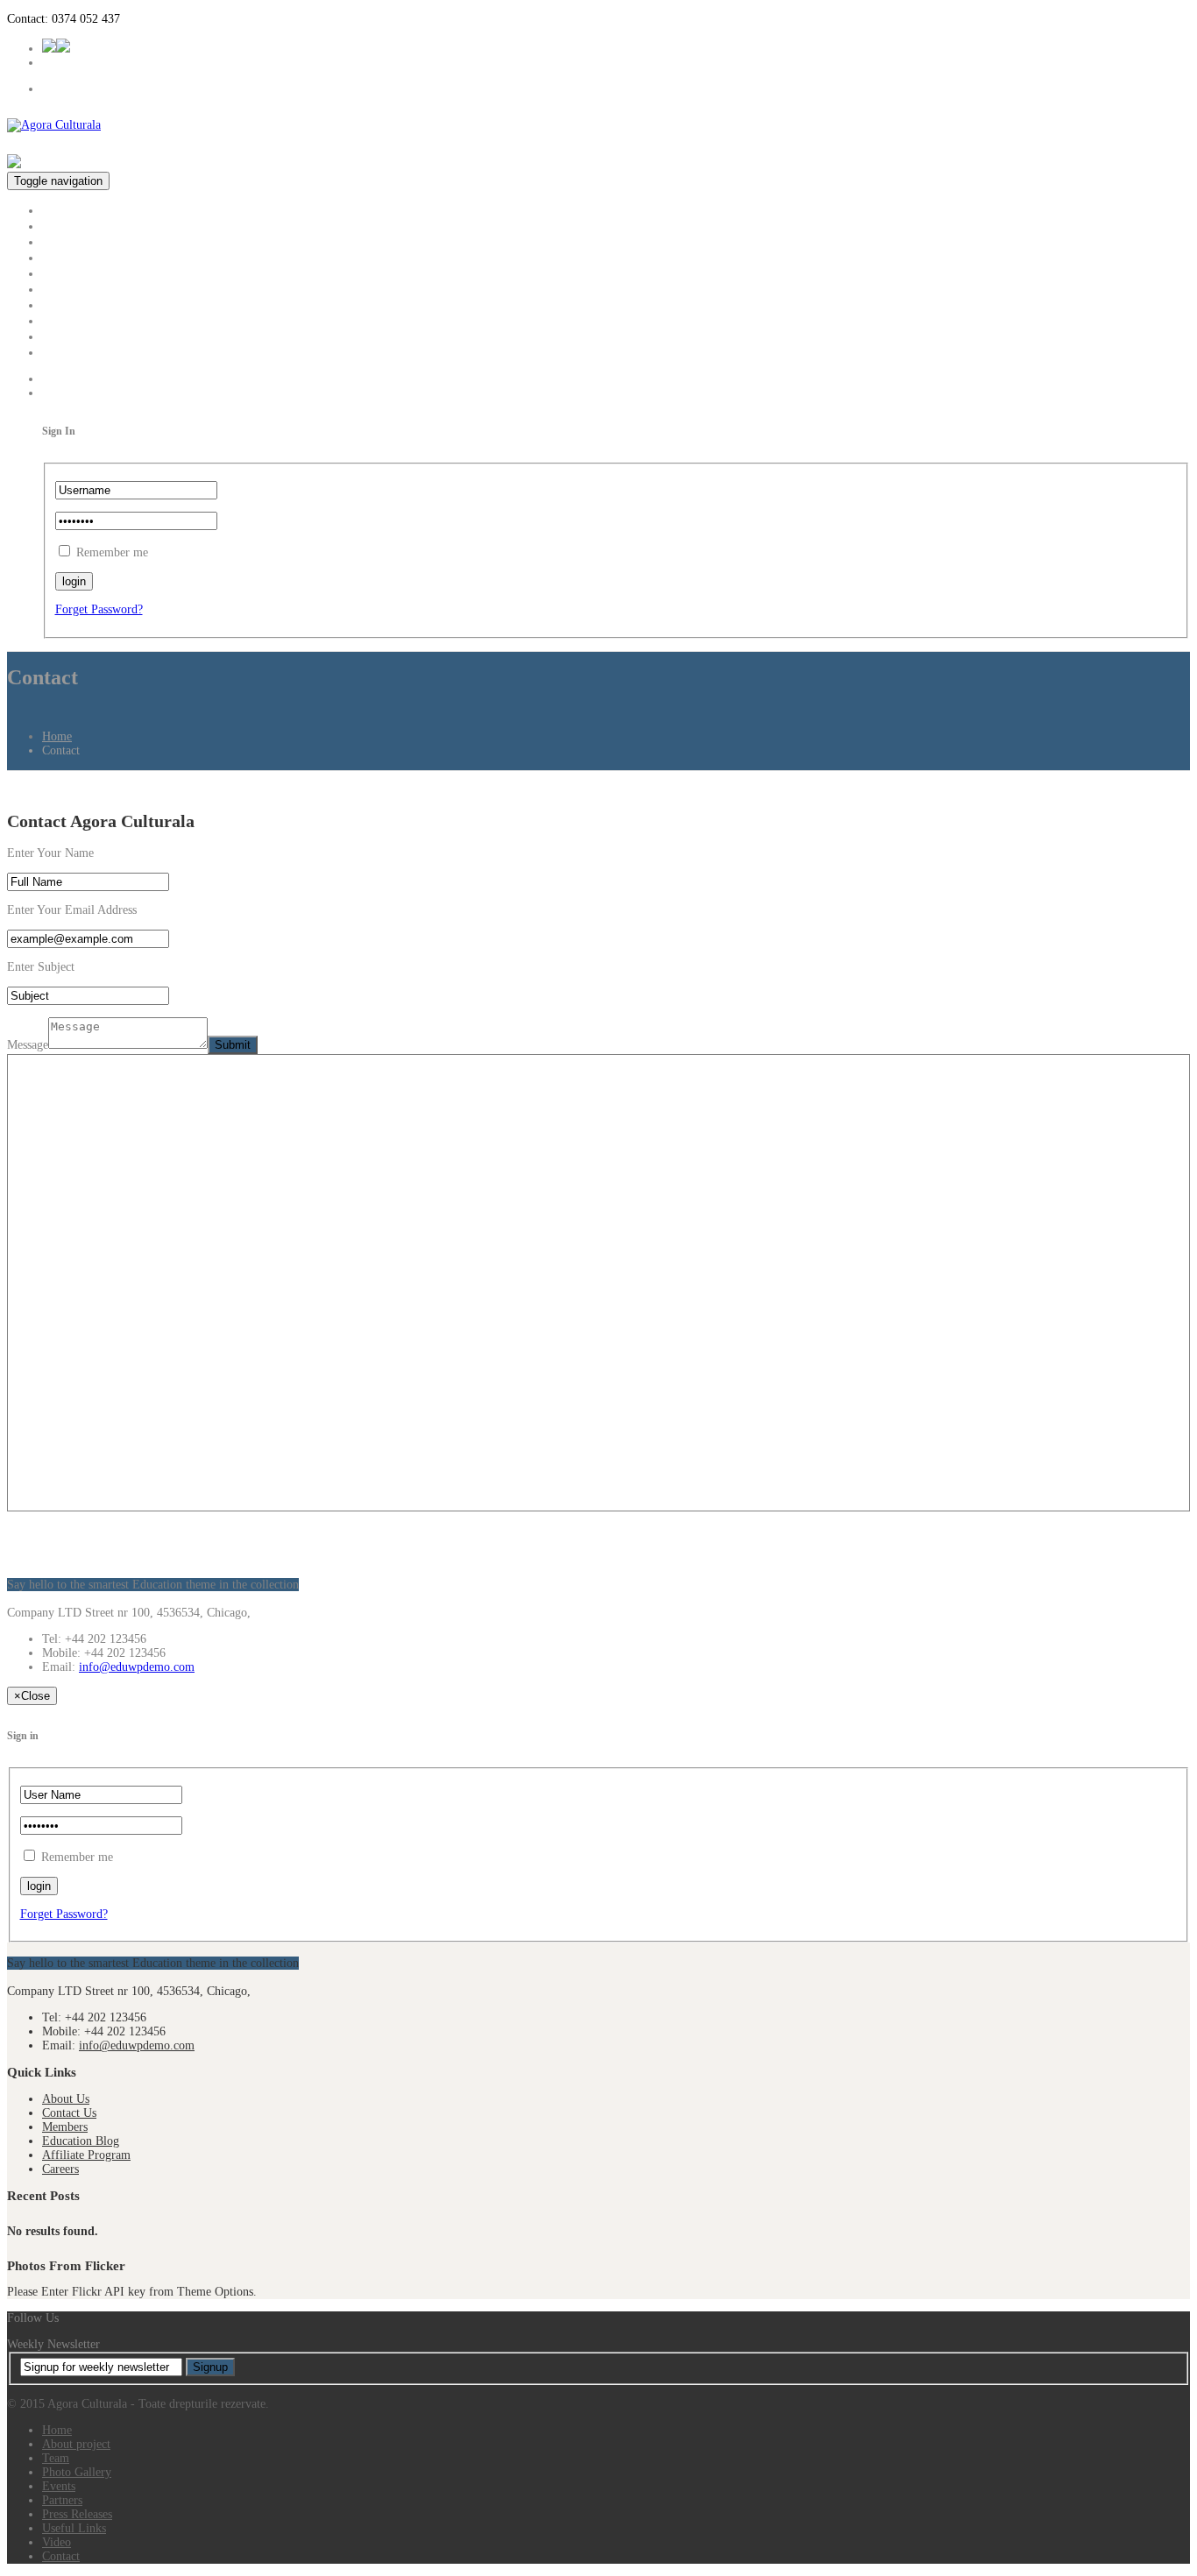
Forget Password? (99, 609)
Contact (64, 352)
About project (80, 226)
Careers (60, 2169)
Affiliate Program (86, 2155)
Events (61, 273)
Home (59, 210)
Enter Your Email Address (72, 910)
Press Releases (82, 304)
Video (59, 336)
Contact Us (69, 2113)
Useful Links (78, 320)
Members (65, 2127)
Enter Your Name (50, 853)
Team (57, 241)
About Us (66, 2099)
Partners (64, 289)
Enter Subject (41, 967)
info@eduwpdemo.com (137, 1667)
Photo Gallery (81, 257)
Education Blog (81, 2141)
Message (28, 1045)
